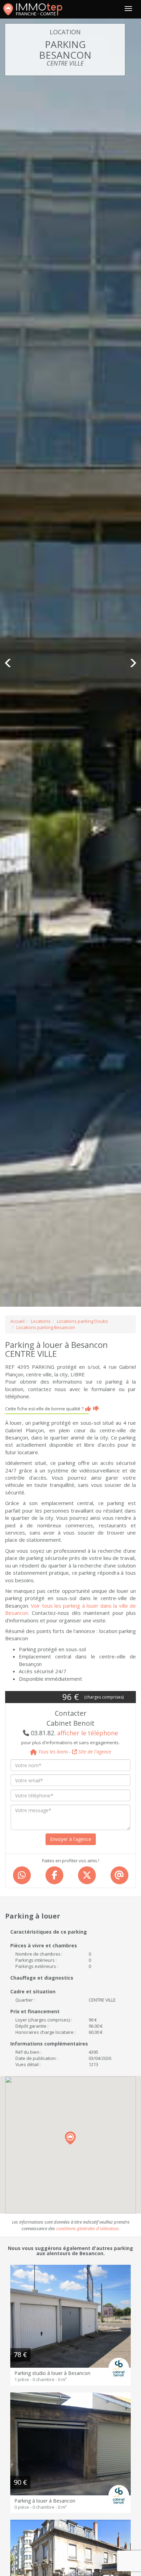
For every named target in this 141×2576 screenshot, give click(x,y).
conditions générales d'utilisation (87, 2228)
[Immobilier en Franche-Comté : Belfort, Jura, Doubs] (33, 9)
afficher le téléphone (88, 1733)
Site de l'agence (94, 1752)
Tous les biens (53, 1752)
